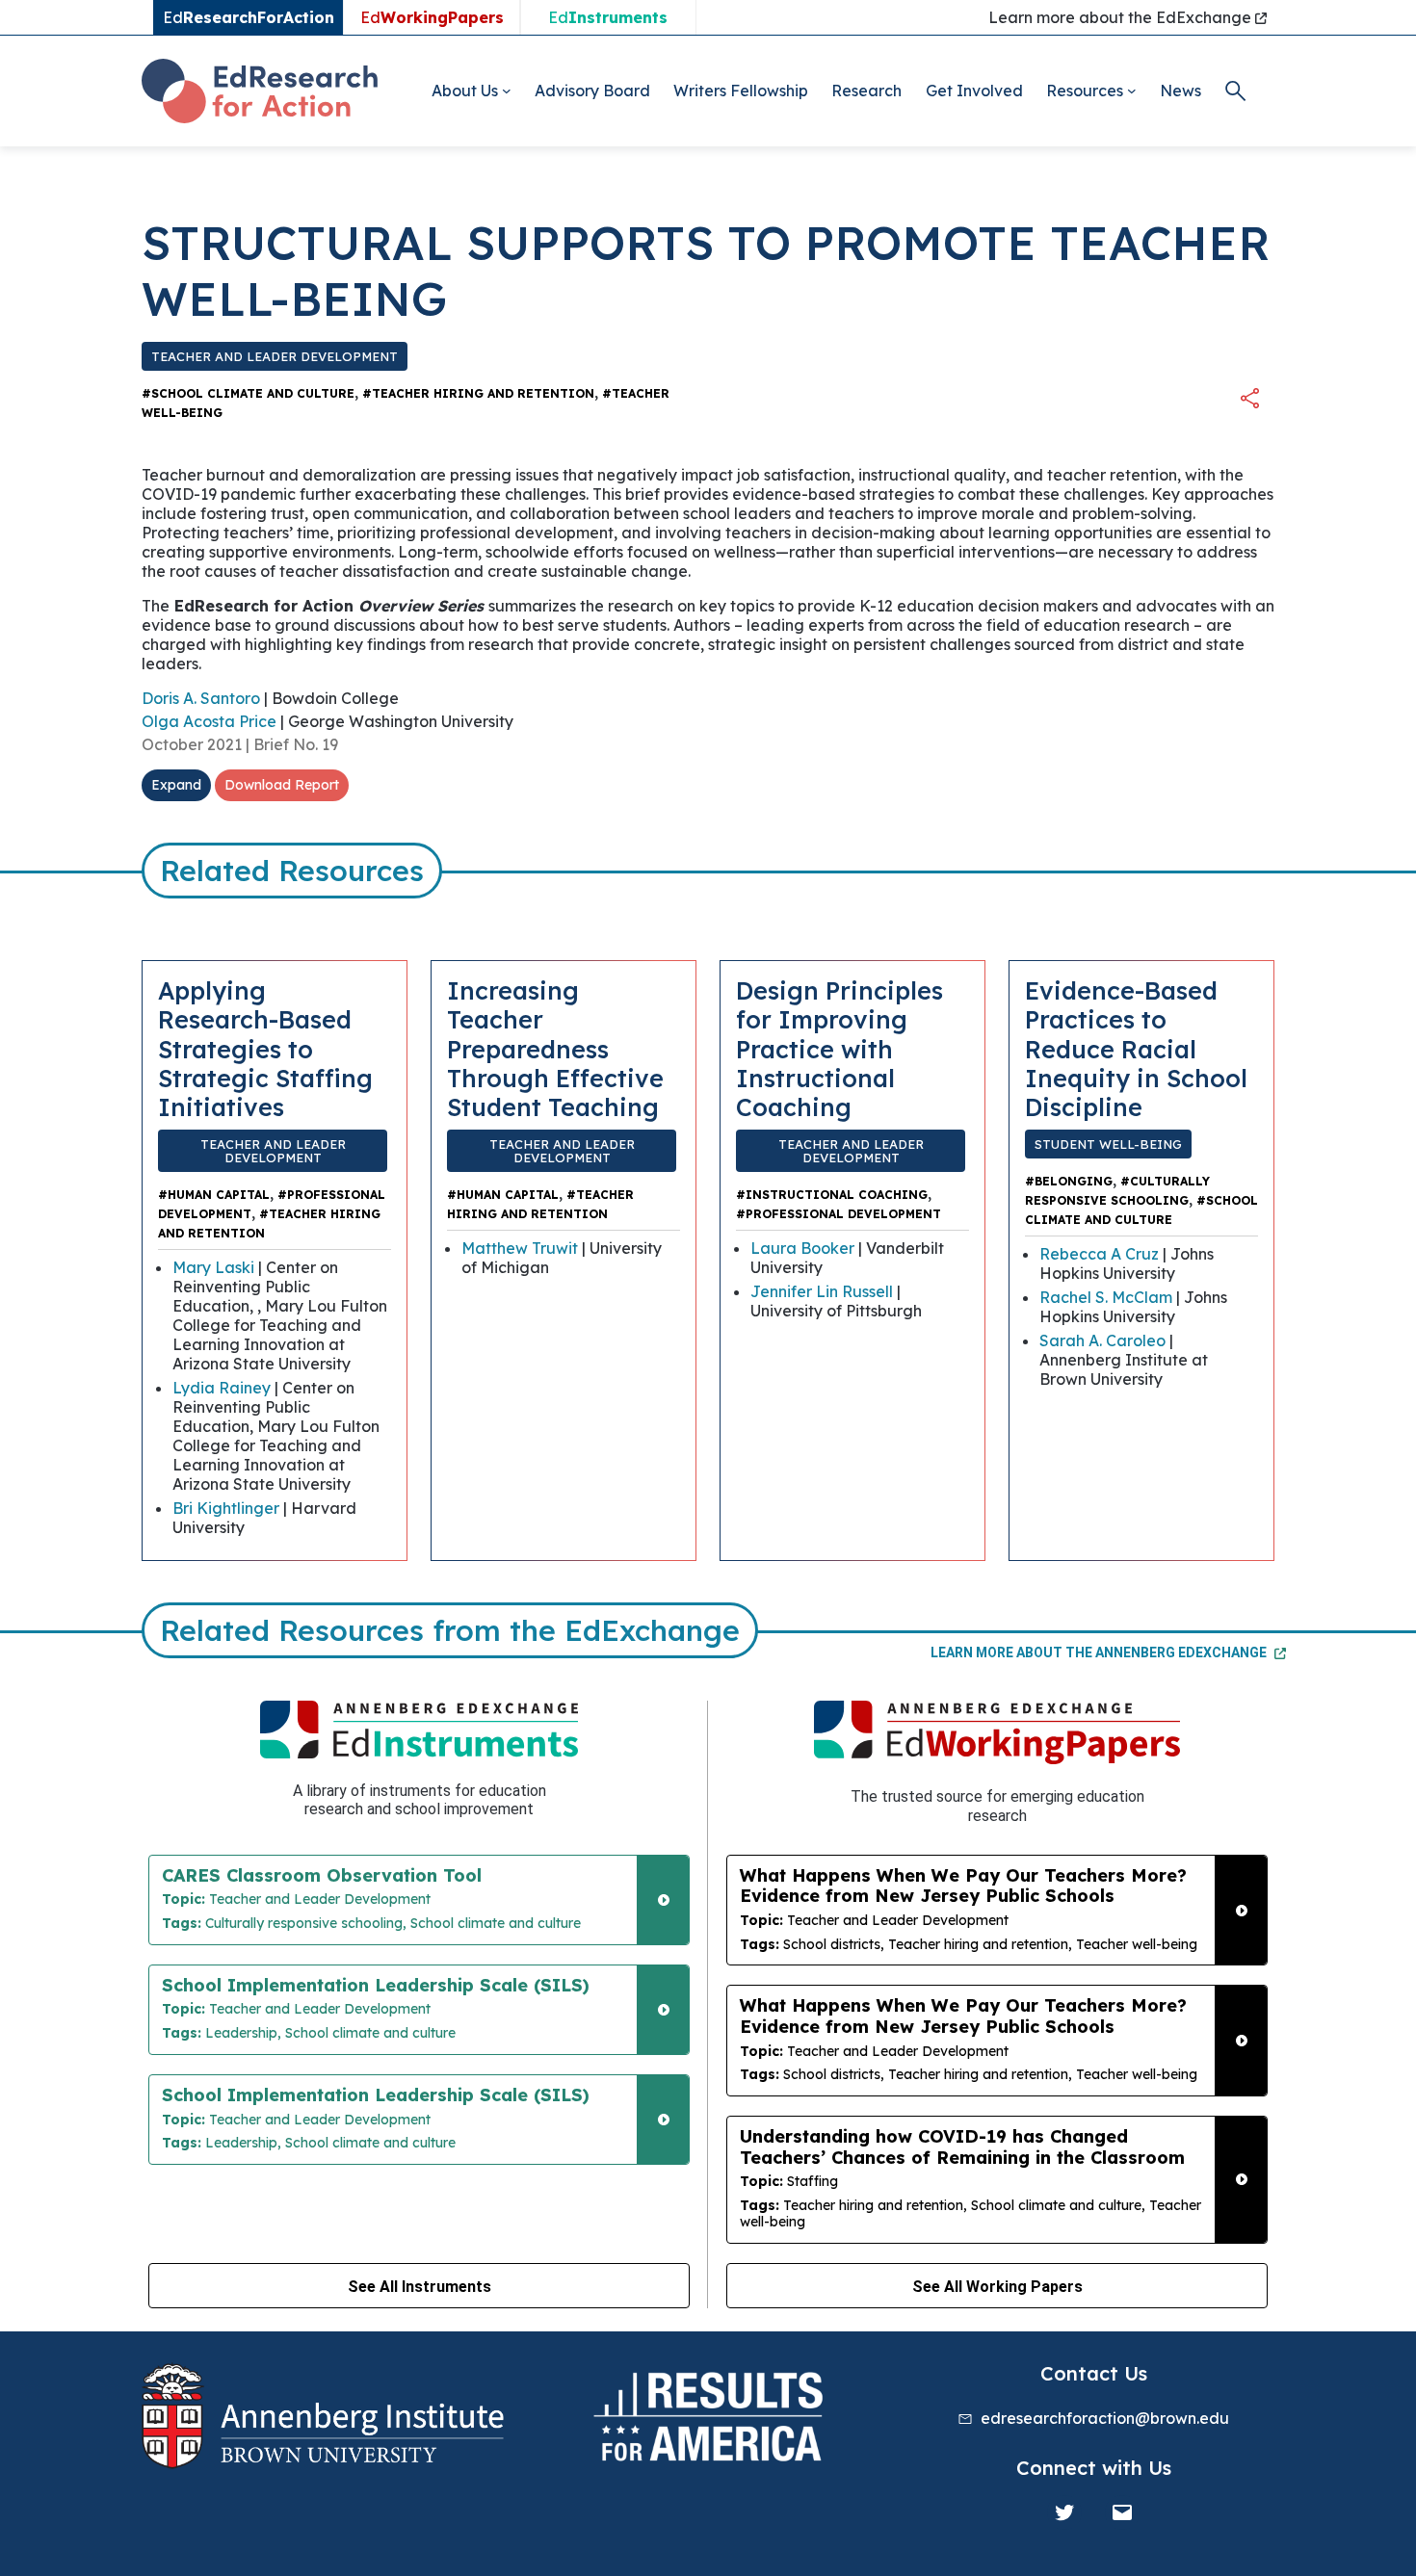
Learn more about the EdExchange (1122, 17)
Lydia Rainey (222, 1388)
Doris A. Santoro (201, 698)
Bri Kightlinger (226, 1508)
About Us (465, 91)
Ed (432, 17)
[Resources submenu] (1132, 91)
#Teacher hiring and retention (478, 393)
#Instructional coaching (832, 1195)
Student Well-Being (1108, 1144)
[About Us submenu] (507, 91)
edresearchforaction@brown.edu (1105, 2418)
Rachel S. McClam (1106, 1297)
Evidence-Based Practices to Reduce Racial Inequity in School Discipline (1136, 1048)
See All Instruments (420, 2287)
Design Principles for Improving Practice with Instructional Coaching (839, 1048)
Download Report (282, 785)
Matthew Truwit (520, 1248)
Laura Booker (802, 1248)
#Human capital (214, 1195)
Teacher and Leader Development (275, 356)
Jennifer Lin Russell (822, 1291)
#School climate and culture (248, 393)
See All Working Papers (997, 2287)
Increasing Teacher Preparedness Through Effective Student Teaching (555, 1048)
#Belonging (1069, 1181)
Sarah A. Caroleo (1102, 1340)
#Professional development (839, 1214)
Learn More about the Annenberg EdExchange (1100, 1652)
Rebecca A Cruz (1099, 1254)
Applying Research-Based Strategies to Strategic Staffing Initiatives (265, 1048)
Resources (1085, 91)
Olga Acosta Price (209, 721)
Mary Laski (213, 1267)
